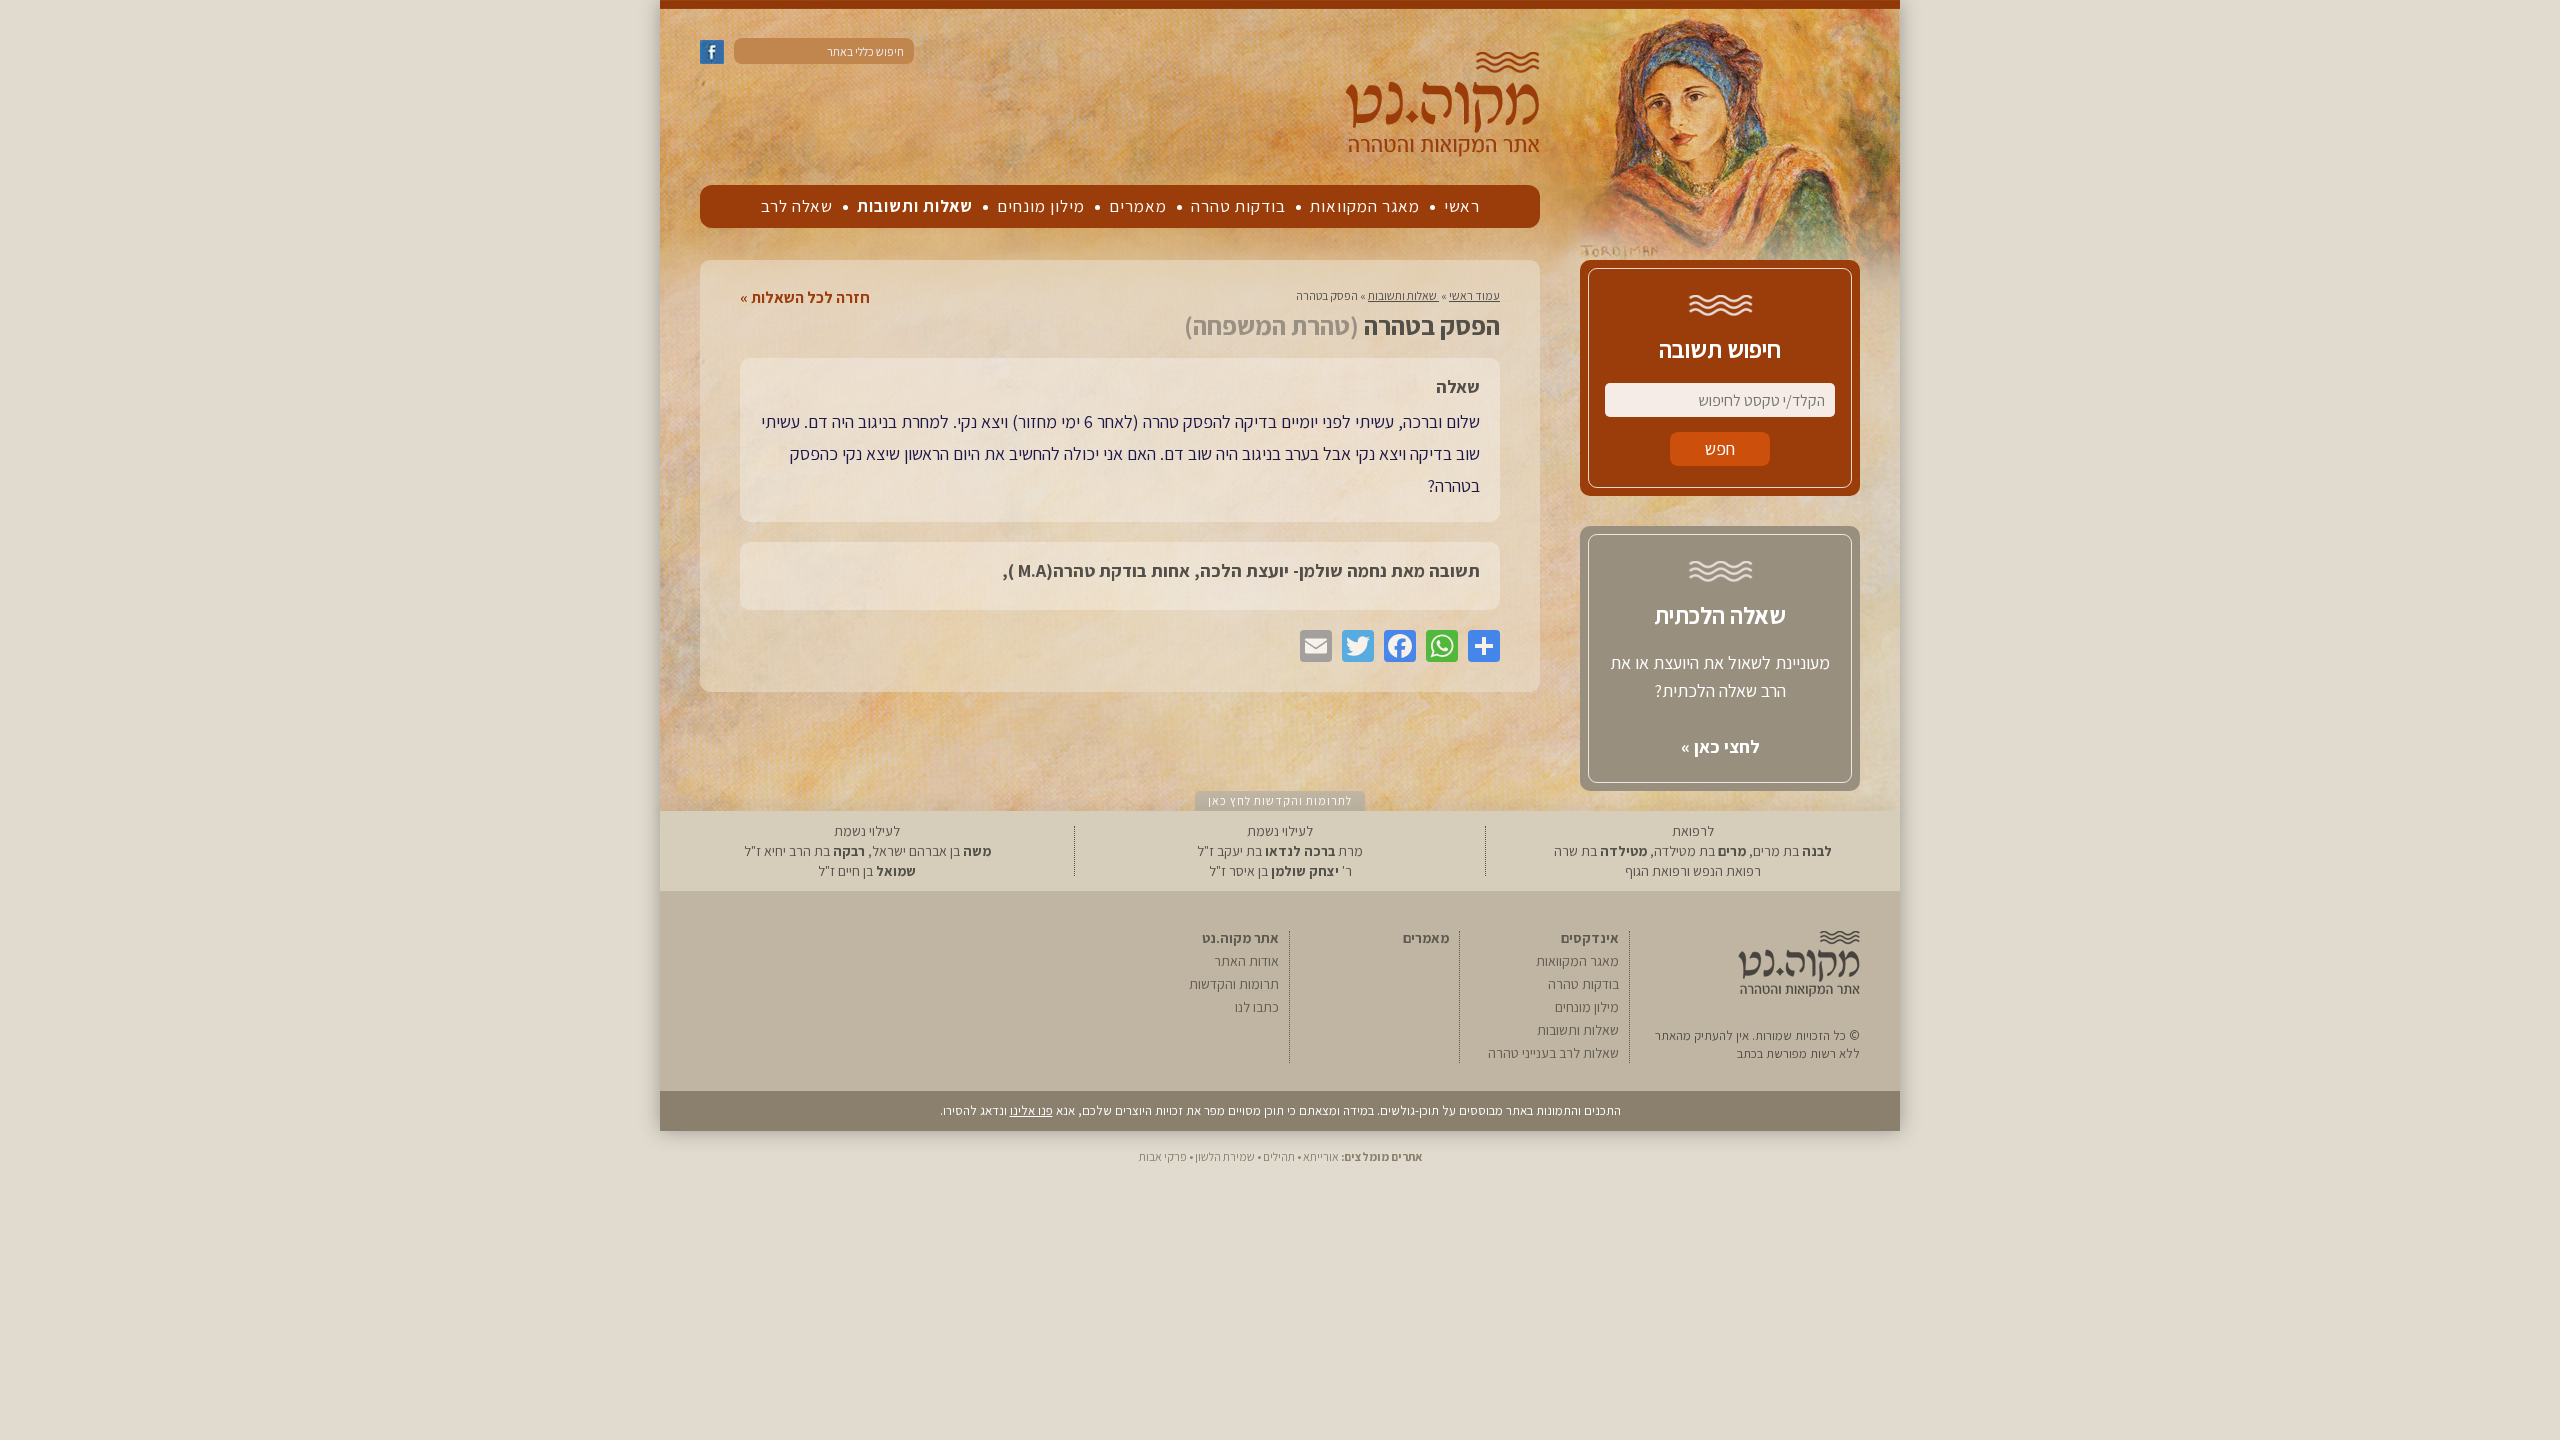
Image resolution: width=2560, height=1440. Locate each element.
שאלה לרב (797, 206)
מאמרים (1138, 206)
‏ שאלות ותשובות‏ (1403, 295)
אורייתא (1321, 1156)
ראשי (1462, 206)
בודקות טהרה (1238, 206)
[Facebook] (1395, 646)
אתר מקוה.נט (1240, 938)
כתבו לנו (1257, 1007)
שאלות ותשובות (915, 206)
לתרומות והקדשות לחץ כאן (1280, 800)
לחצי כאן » (1720, 746)
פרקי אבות (1163, 1156)
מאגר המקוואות (1365, 206)
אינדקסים (1590, 938)
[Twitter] (1353, 646)
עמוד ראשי (1474, 295)
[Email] (1311, 646)
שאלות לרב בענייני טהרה (1553, 1053)
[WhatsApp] (1437, 646)
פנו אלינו (1031, 1110)
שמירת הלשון (1225, 1156)
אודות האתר (1246, 961)
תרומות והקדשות (1234, 984)
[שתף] (1479, 646)
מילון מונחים (1041, 206)
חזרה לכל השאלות (810, 298)
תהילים (1279, 1156)
